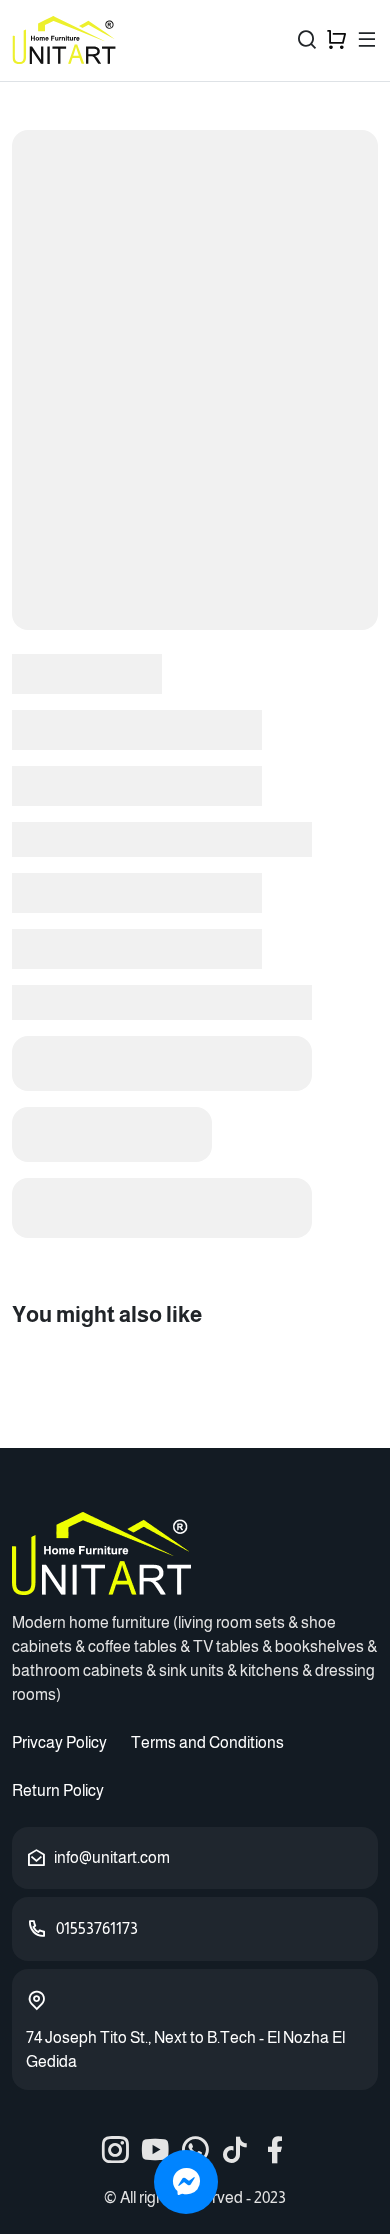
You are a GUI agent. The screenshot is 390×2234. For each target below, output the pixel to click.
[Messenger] (186, 2182)
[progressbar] (195, 380)
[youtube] (155, 2150)
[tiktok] (235, 2150)
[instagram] (115, 2150)
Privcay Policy (59, 1742)
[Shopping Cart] (337, 40)
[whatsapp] (195, 2150)
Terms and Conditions (207, 1742)
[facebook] (275, 2150)
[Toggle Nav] (367, 40)
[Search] (307, 40)
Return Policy (58, 1790)
